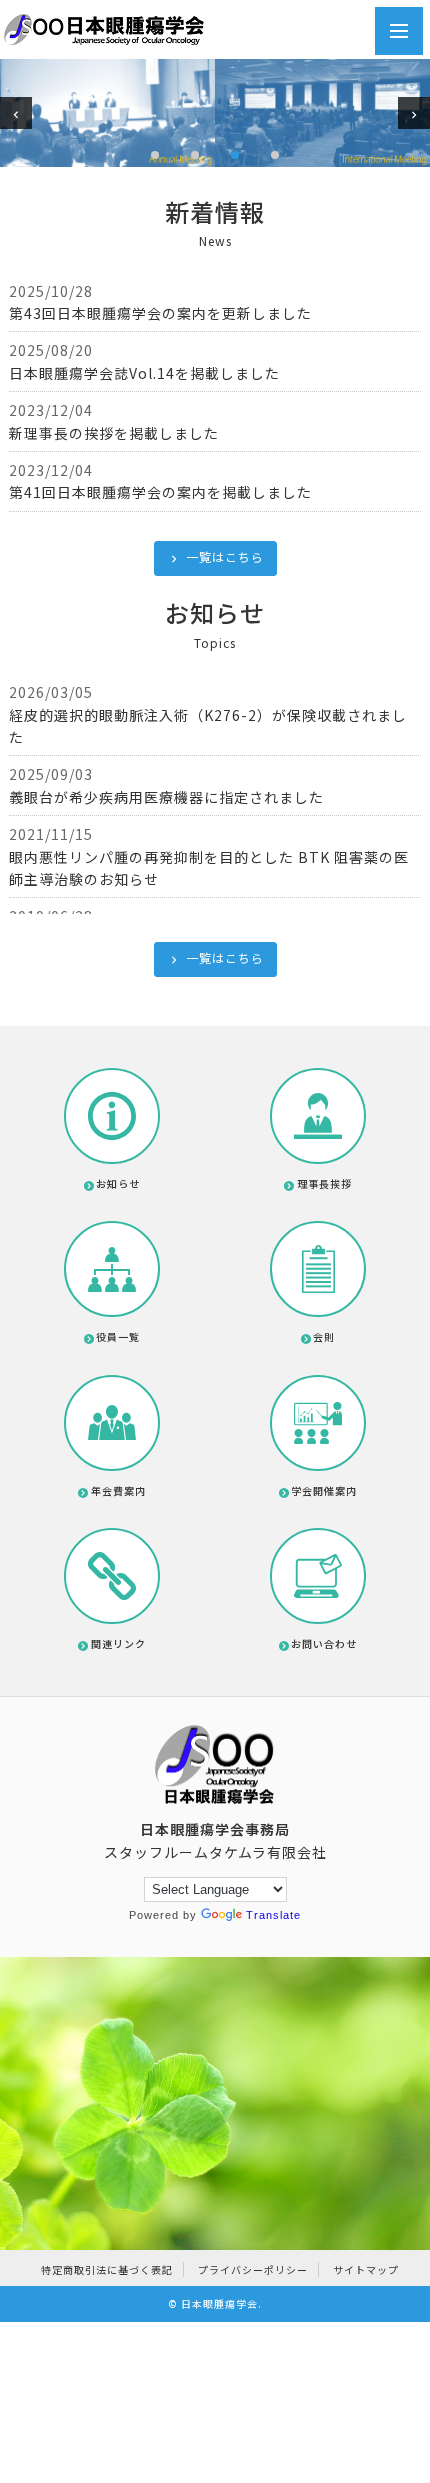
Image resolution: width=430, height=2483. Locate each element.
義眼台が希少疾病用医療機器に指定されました (166, 797)
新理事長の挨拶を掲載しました (114, 433)
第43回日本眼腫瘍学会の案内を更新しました (160, 313)
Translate (273, 1915)
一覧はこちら (224, 556)
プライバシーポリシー (253, 2269)
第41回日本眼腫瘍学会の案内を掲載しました (160, 492)
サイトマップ (366, 2269)
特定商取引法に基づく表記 (107, 2269)
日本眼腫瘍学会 (219, 2303)
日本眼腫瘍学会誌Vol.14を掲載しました (144, 373)
